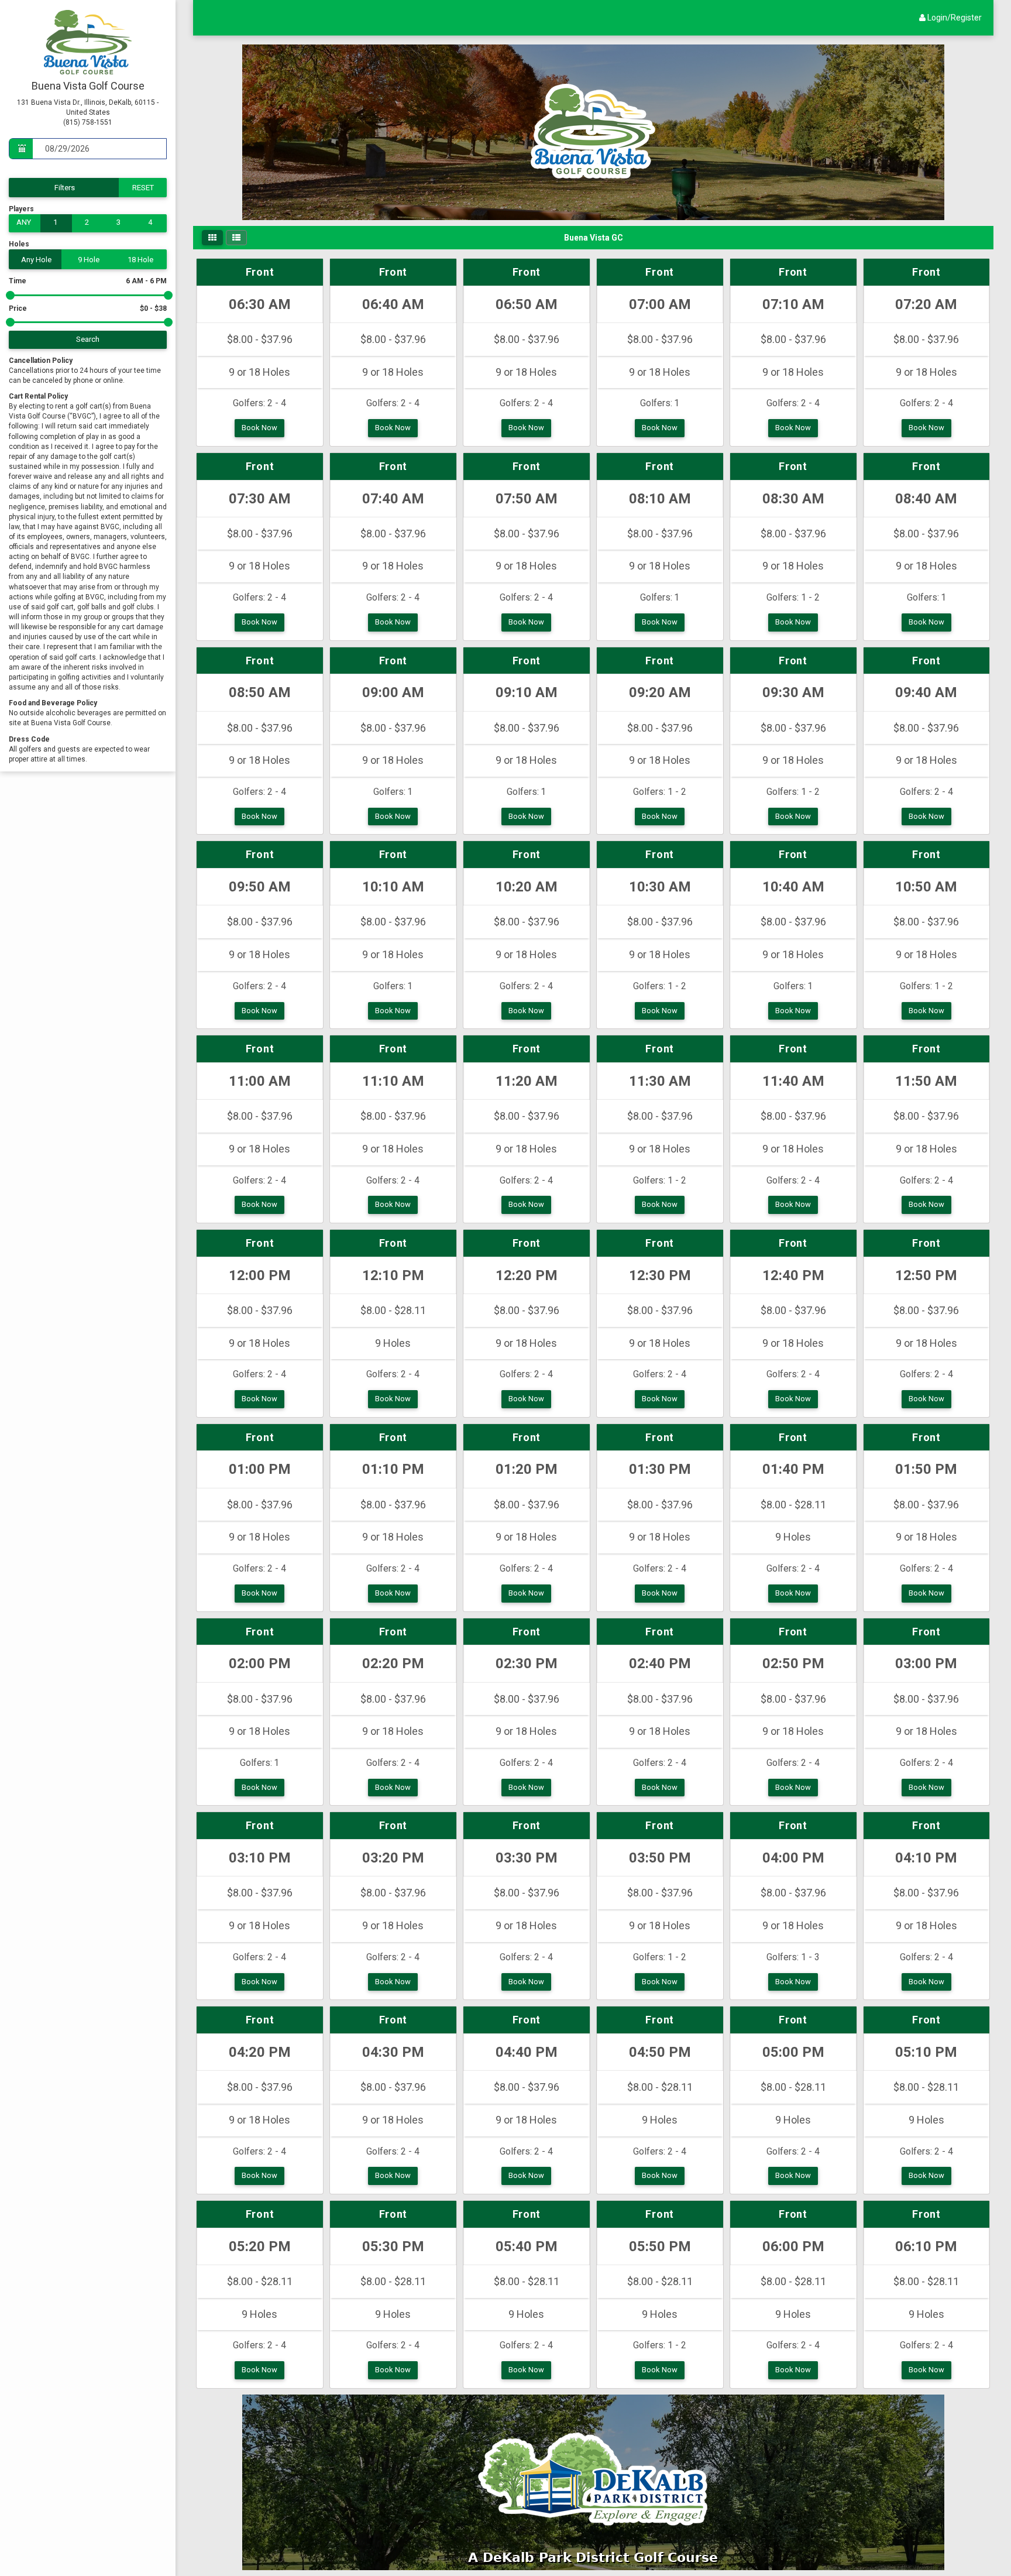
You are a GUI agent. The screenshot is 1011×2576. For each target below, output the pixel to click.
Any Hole (36, 260)
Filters (65, 188)
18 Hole (140, 260)
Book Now (259, 428)
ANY (24, 222)
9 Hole (89, 260)
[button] (212, 238)
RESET (143, 188)
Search (88, 339)
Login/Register (954, 18)
